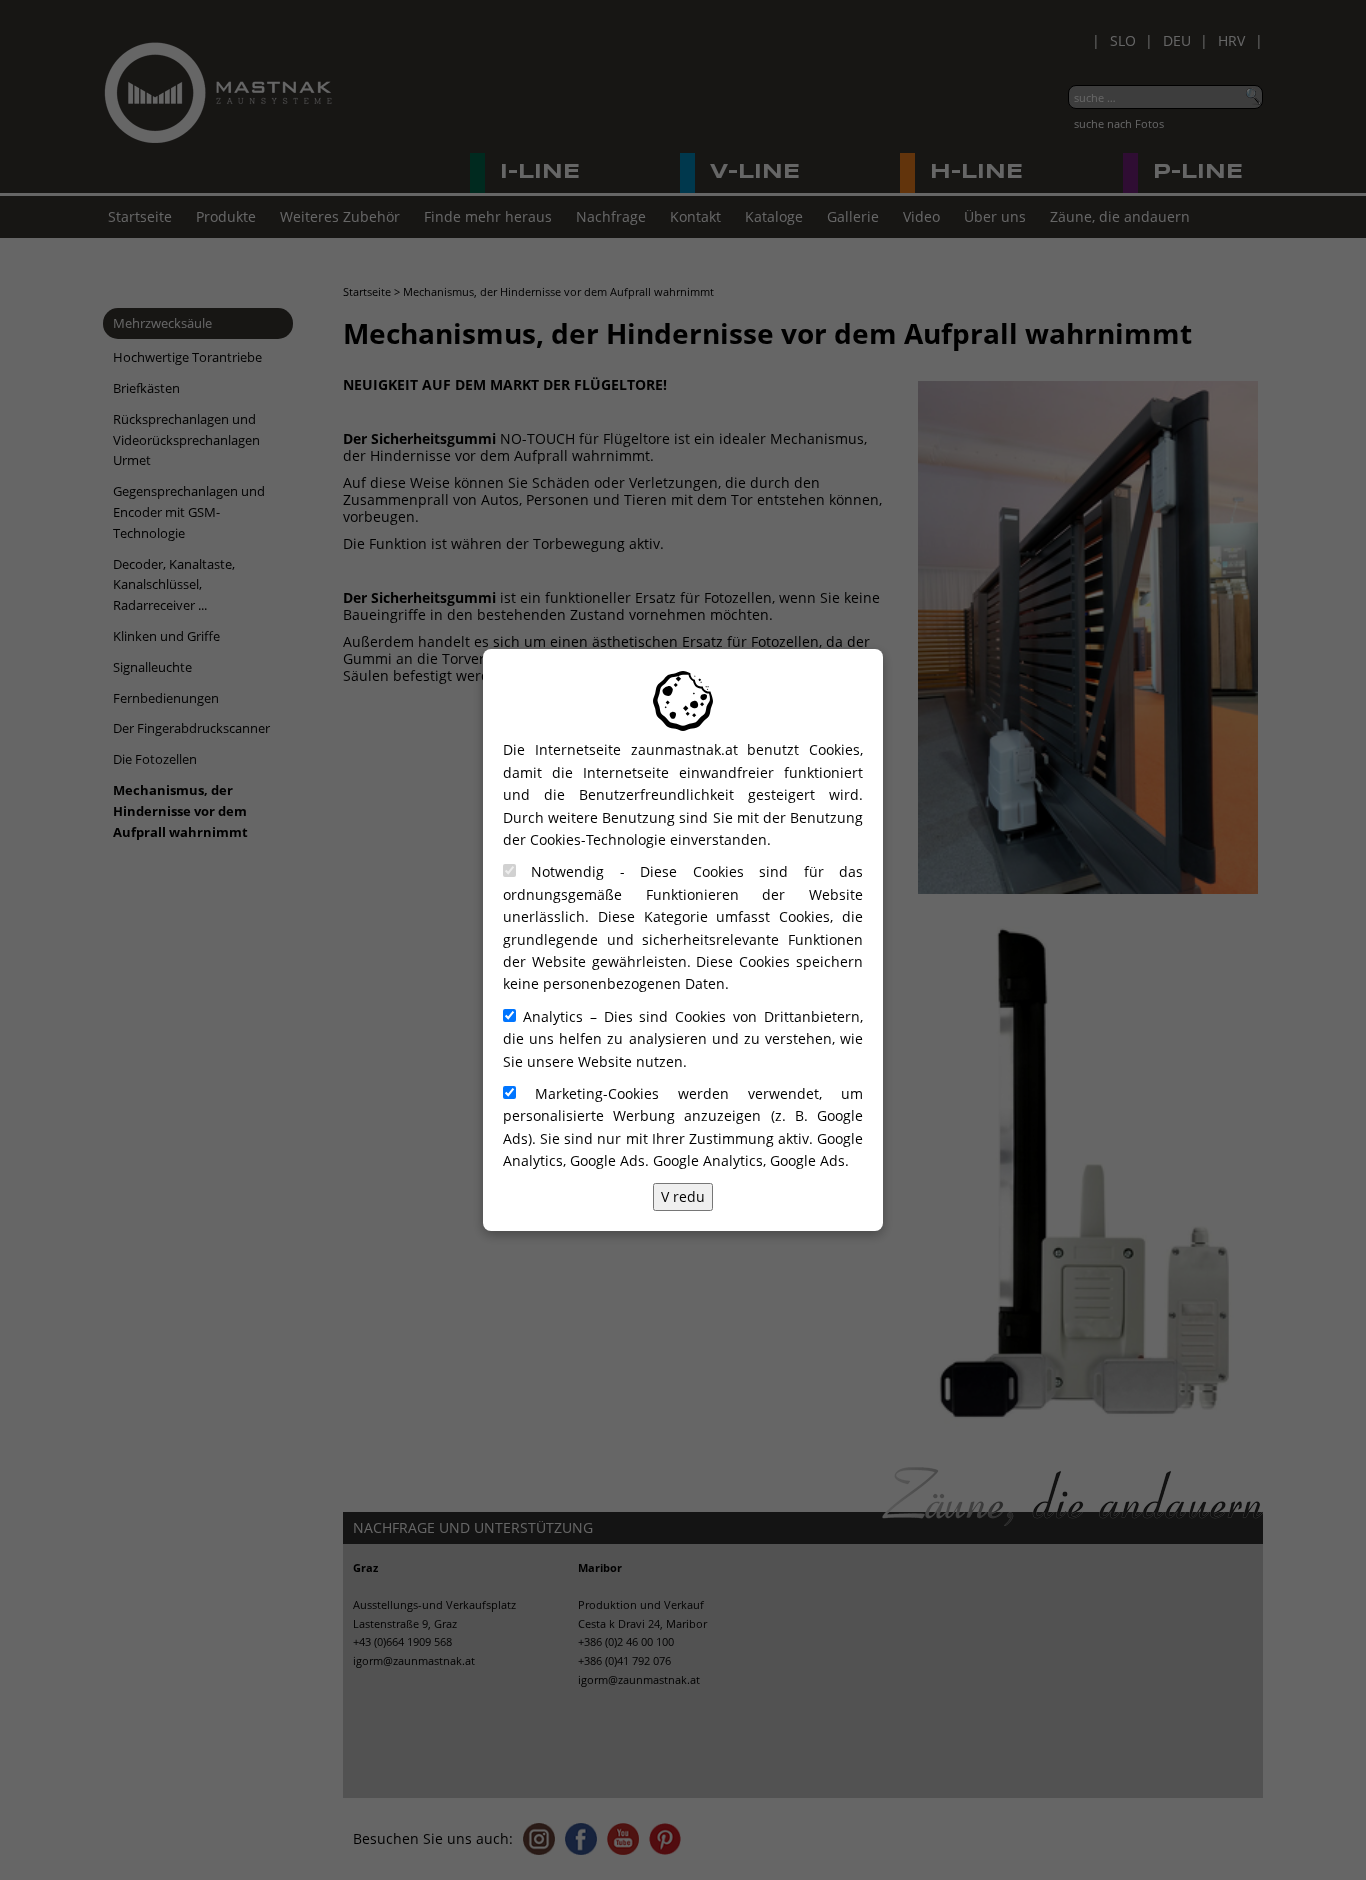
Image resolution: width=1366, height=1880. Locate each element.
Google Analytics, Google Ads (749, 1160)
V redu (683, 1196)
